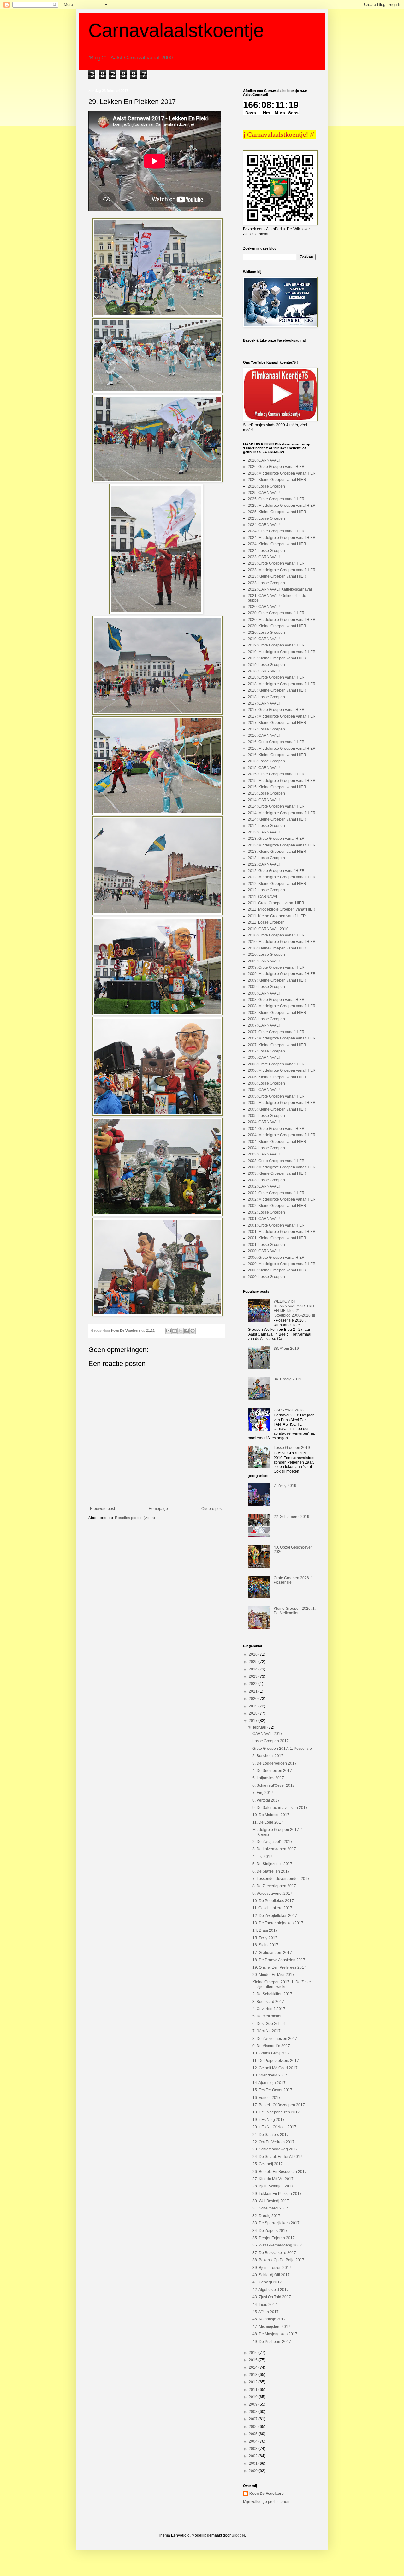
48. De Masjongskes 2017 (275, 2334)
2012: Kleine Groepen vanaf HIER (277, 884)
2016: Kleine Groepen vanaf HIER (277, 755)
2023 (254, 1676)
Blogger (238, 2535)
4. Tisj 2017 (262, 1857)
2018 (254, 1713)
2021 (254, 1691)
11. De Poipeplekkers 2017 (276, 2061)
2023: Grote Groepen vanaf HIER (276, 563)
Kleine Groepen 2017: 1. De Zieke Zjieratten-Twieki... (282, 1984)
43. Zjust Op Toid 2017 (272, 2297)
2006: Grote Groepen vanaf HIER (276, 1064)
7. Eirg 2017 (263, 1793)
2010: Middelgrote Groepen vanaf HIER (282, 942)
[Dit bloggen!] (175, 1331)
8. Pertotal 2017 (266, 1800)
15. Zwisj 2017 (265, 1938)
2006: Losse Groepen (266, 1083)
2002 (254, 2456)
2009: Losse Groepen (266, 987)
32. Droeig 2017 (266, 2216)
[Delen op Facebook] (187, 1331)
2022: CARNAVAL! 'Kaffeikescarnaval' (280, 589)
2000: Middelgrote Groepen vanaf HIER (282, 1264)
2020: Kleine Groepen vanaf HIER (277, 626)
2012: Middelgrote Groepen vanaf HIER (282, 877)
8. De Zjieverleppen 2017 (274, 1886)
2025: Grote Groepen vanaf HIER (276, 499)
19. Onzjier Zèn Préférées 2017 (279, 1967)
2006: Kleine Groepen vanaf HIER (277, 1077)
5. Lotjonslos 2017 (268, 1778)
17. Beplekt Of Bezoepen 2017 (279, 2105)
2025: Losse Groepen (266, 518)
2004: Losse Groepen (266, 1148)
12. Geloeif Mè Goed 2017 (275, 2068)
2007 (254, 2419)
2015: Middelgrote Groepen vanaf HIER (282, 781)
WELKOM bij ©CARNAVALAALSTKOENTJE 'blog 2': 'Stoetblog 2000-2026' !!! (294, 1308)
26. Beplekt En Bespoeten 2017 (280, 2172)
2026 (254, 1654)
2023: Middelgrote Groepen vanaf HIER (282, 570)
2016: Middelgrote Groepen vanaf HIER (282, 749)
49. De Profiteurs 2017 (272, 2342)
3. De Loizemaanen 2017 (274, 1849)
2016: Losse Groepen (266, 761)
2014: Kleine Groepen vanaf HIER (277, 819)
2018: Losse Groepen (266, 697)
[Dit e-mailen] (169, 1331)
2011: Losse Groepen (266, 922)
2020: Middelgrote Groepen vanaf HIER (282, 620)
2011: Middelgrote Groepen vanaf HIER (282, 909)
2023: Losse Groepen (266, 583)
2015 (254, 2360)
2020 (254, 1699)
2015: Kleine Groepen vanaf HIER (277, 787)
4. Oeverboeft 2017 (269, 2009)
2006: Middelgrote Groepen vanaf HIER (282, 1070)
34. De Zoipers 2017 (270, 2231)
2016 (254, 2353)
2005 (254, 2434)
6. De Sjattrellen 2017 (271, 1871)
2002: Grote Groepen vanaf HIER (276, 1193)
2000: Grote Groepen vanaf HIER (276, 1258)
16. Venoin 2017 (267, 2098)
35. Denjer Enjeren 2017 (274, 2238)
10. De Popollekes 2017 (273, 1901)
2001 (254, 2464)
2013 (254, 2375)
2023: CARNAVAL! (264, 557)
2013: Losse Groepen (266, 858)
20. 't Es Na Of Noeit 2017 (274, 2127)
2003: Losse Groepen (266, 1180)
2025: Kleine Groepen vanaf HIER (277, 512)
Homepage (158, 1509)
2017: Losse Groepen (266, 729)
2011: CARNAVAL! (264, 897)
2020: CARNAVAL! (264, 607)
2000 (254, 2471)
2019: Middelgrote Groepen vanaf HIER (282, 652)
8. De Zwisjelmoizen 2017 (275, 2039)
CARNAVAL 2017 (267, 1734)
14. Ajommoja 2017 (269, 2083)
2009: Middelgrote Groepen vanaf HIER (282, 974)
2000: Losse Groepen (266, 1277)
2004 (254, 2441)
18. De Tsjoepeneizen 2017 (276, 2112)
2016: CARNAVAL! (264, 736)
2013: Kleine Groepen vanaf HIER (277, 852)
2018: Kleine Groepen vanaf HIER (277, 690)
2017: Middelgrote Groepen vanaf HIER (282, 716)
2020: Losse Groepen (266, 633)
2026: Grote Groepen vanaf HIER (276, 467)
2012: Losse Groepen (266, 890)
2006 (254, 2427)
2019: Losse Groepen (266, 665)
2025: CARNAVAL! (264, 493)
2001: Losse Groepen (266, 1245)
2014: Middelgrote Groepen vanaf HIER (282, 813)
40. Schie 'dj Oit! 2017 (271, 2275)
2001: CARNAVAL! (264, 1219)
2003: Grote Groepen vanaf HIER (276, 1161)
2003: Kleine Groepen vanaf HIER (277, 1173)
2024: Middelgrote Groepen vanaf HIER (282, 538)
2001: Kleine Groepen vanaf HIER (277, 1238)
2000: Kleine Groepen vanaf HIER (277, 1270)
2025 (254, 1662)
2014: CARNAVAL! (264, 800)
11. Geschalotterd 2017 (272, 1908)
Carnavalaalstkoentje (176, 30)
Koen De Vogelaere (267, 2494)
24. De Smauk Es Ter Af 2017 (277, 2157)
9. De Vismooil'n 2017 (271, 2046)
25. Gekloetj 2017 (268, 2164)
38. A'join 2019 (286, 1349)
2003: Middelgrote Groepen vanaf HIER (282, 1167)
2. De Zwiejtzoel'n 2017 (273, 1842)
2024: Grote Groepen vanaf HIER (276, 531)
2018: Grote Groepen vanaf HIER (276, 677)
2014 (254, 2367)
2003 (254, 2449)
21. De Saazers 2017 (271, 2135)
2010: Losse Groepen (266, 955)
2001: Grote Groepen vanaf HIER (276, 1225)
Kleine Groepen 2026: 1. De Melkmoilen (295, 1611)
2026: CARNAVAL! (264, 460)
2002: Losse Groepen (266, 1212)
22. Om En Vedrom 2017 (273, 2142)
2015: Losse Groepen (266, 793)
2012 (254, 2382)
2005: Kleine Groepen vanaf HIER (277, 1109)
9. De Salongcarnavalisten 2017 (280, 1808)
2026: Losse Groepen (266, 486)
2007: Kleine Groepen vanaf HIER (277, 1045)
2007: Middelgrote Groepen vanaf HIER (282, 1038)
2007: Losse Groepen (266, 1051)
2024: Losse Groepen (266, 551)
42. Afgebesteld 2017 (271, 2290)
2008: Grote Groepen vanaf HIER (276, 1000)
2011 (254, 2390)
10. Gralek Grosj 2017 (271, 2053)
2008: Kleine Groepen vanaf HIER (277, 1013)
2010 (254, 2397)
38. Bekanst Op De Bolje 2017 (278, 2260)
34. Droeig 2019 (288, 1379)
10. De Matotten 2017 (271, 1815)
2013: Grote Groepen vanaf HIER (276, 839)
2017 (254, 1721)
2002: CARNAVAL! (264, 1186)
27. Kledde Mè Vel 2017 (273, 2179)
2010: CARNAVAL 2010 (268, 929)
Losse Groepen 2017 (271, 1741)
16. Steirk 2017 (265, 1945)
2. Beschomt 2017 (268, 1756)
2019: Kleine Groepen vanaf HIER (277, 658)
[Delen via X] (181, 1331)
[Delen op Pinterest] (193, 1331)
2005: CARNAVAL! (264, 1090)
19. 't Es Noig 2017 (269, 2120)
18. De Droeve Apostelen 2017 (279, 1960)
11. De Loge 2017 (268, 1822)
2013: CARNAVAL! (264, 832)
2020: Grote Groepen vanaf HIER (276, 613)
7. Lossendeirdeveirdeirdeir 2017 (281, 1879)
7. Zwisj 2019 (285, 1486)
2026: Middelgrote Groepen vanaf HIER (282, 473)
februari (260, 1727)
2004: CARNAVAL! (264, 1122)
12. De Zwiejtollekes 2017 (275, 1916)
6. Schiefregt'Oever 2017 (274, 1785)
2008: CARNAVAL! (264, 993)
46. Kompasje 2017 (269, 2319)
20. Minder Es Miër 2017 (273, 1975)
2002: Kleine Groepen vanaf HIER (277, 1206)
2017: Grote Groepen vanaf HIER (276, 710)
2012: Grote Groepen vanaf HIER (276, 871)
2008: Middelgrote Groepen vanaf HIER (282, 1006)
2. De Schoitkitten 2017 (272, 1994)
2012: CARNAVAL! (264, 864)
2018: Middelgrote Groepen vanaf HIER (282, 684)
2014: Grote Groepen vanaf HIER (276, 806)
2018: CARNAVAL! (264, 671)
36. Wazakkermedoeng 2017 (277, 2245)
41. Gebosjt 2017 (267, 2282)
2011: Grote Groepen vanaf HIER (276, 903)
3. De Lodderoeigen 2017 (275, 1763)
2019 (254, 1706)
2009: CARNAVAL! (264, 961)
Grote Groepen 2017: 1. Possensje (282, 1749)
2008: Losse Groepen (266, 1019)
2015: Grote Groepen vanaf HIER (276, 774)
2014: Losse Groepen (266, 826)
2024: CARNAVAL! (264, 525)
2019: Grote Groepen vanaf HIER (276, 645)
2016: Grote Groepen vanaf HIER (276, 742)
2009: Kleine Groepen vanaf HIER (277, 980)
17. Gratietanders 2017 (272, 1953)
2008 (254, 2412)
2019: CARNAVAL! (264, 639)
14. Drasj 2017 (265, 1930)
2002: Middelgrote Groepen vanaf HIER (282, 1199)
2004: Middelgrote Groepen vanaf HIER (282, 1135)
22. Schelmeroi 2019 (291, 1517)
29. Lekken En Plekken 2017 (277, 2194)
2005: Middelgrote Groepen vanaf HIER (282, 1103)
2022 (254, 1684)
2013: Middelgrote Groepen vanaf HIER (282, 845)
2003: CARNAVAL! (264, 1154)
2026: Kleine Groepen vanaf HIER (277, 480)
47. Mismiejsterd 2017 (271, 2327)
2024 (254, 1669)
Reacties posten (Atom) (135, 1518)
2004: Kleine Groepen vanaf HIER (277, 1142)
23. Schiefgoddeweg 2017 (275, 2149)
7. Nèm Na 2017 (267, 2031)
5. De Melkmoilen (267, 2016)
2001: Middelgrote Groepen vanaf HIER (282, 1232)
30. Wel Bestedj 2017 (271, 2201)
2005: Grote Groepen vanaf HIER (276, 1096)
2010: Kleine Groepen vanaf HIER (277, 948)
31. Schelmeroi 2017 (270, 2208)
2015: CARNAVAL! (264, 768)
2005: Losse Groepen (266, 1116)
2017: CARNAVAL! (264, 703)
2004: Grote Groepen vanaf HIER (276, 1129)
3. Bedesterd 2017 (268, 2002)
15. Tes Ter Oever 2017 (272, 2090)
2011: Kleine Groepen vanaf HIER (277, 916)
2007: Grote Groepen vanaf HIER (276, 1032)
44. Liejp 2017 (265, 2305)
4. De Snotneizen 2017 (272, 1771)
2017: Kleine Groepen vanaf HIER (277, 723)
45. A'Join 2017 (266, 2312)
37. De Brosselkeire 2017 (274, 2253)
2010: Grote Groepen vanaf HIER (276, 935)
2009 (254, 2404)
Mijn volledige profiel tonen (266, 2502)
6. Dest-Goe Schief (269, 2024)
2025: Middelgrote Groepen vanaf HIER (282, 506)
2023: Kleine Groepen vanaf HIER (277, 576)
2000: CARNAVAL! (264, 1251)
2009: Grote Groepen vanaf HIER (276, 967)
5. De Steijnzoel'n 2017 (272, 1864)
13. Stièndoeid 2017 (270, 2075)
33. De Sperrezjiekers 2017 (276, 2223)
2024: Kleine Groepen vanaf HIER (277, 544)
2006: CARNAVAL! (264, 1058)
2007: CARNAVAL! (264, 1025)
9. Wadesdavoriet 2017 (272, 1894)
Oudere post (212, 1509)
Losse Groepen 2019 (292, 1448)
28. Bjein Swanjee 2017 (273, 2186)
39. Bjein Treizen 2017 (272, 2268)
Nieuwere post (102, 1509)
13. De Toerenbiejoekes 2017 (278, 1923)
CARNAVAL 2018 (289, 1410)
